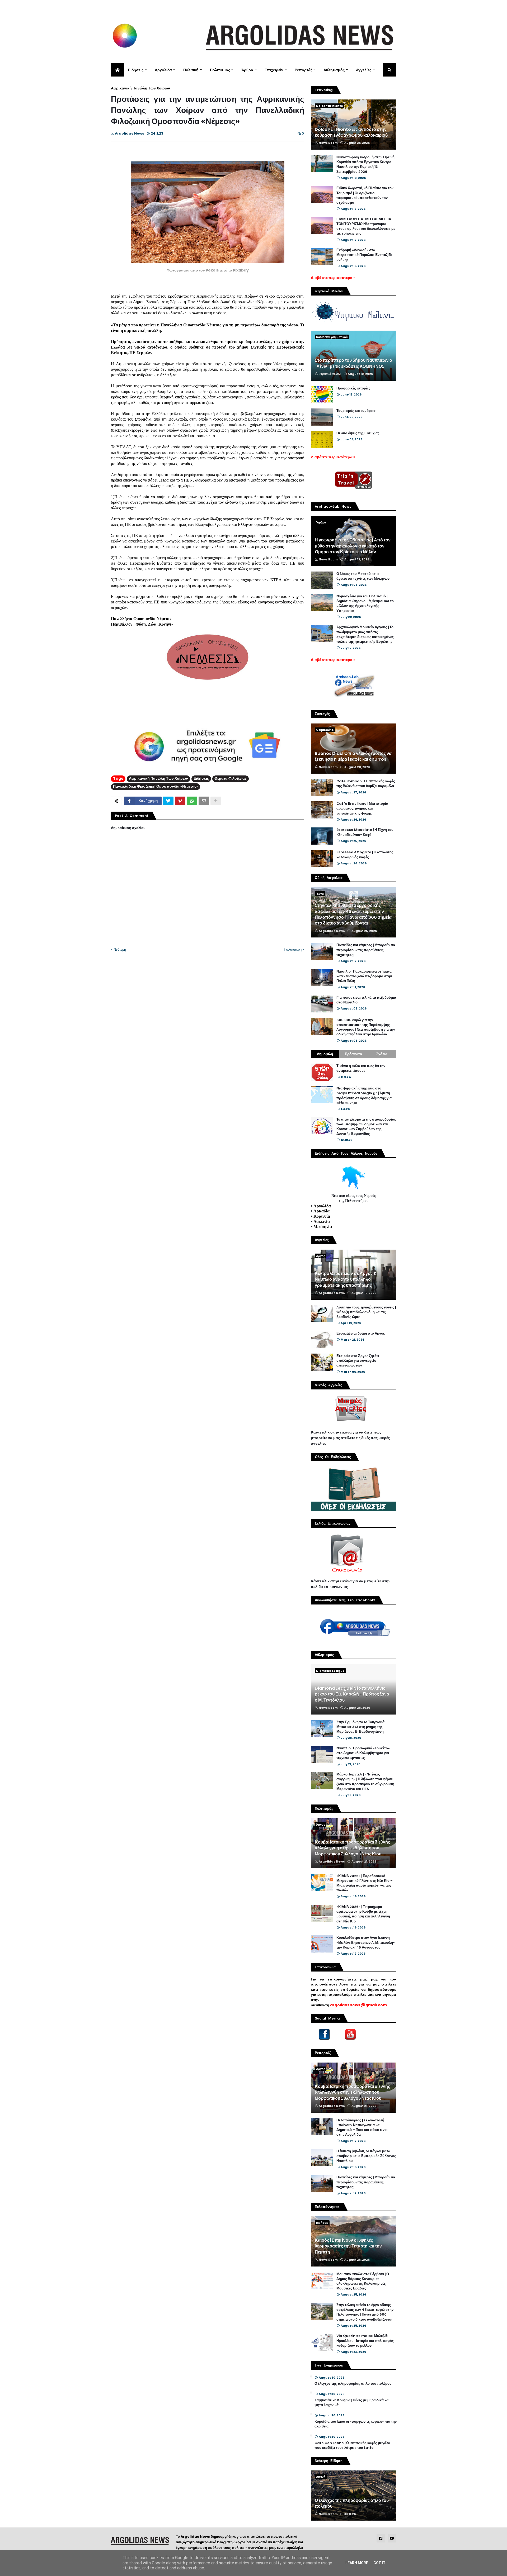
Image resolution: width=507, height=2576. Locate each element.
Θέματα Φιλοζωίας (231, 778)
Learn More (357, 2563)
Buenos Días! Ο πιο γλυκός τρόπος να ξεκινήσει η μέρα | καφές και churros (353, 756)
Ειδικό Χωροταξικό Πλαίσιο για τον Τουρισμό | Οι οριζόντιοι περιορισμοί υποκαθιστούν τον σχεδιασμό (365, 195)
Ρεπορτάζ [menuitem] (303, 70)
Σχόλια (382, 1054)
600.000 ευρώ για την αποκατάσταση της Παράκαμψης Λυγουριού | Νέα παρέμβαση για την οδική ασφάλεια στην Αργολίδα (366, 1027)
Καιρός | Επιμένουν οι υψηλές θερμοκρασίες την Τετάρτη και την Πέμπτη (348, 2246)
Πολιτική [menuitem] (191, 70)
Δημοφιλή (325, 1054)
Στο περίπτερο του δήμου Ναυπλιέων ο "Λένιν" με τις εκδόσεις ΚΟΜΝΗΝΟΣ (353, 363)
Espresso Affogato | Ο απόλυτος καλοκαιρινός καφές (365, 855)
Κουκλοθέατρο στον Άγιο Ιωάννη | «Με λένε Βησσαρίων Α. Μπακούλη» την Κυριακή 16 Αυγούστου (366, 1942)
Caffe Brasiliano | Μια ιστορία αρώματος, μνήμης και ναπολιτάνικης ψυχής (362, 808)
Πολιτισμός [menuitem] (220, 70)
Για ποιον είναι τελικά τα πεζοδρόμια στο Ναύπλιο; (366, 1000)
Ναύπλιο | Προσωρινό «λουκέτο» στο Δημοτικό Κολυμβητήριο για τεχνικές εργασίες (363, 1753)
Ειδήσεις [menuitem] (136, 70)
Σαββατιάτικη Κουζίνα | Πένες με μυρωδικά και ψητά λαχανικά (352, 2403)
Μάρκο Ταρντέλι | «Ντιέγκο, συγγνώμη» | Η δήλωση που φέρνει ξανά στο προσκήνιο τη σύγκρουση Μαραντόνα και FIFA (365, 1782)
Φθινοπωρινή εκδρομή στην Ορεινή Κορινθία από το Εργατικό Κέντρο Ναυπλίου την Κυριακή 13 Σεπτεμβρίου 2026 (365, 165)
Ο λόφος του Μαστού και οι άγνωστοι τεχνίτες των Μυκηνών (363, 576)
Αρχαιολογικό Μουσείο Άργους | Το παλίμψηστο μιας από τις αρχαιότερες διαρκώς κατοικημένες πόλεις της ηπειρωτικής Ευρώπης (365, 634)
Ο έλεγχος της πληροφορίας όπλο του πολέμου (353, 2384)
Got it (379, 2563)
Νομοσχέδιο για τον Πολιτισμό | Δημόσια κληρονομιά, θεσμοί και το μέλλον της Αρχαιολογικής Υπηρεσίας (365, 604)
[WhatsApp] (192, 801)
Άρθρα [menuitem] (247, 70)
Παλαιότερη (293, 949)
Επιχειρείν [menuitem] (274, 70)
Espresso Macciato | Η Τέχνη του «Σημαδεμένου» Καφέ (365, 832)
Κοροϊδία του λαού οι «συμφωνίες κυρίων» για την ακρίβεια (356, 2424)
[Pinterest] (180, 801)
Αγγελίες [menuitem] (364, 70)
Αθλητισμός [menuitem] (334, 70)
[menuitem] (118, 70)
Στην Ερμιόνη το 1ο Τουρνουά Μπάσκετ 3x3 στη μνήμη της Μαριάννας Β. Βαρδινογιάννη (360, 1727)
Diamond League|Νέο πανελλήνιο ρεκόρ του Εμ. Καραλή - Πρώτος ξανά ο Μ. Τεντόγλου (352, 1694)
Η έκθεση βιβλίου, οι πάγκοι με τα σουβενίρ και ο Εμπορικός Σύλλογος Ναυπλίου (366, 2156)
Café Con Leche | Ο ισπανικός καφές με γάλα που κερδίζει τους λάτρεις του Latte (352, 2445)
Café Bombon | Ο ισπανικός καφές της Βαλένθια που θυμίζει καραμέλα (366, 784)
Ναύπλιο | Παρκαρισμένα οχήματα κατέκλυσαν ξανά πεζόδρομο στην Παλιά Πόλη (364, 976)
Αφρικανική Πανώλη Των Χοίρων (140, 88)
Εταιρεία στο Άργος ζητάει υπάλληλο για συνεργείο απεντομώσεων (358, 1361)
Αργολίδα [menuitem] (163, 70)
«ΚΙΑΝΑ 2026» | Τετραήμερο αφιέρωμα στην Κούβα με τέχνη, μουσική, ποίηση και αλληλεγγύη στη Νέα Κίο (363, 1914)
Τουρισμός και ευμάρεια (356, 411)
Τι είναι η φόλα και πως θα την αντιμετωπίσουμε (361, 1068)
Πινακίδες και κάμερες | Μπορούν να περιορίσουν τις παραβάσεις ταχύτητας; (366, 950)
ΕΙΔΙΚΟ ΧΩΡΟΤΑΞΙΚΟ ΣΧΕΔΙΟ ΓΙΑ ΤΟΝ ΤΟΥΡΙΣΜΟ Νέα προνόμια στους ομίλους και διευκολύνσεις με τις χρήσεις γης (366, 227)
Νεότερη (120, 949)
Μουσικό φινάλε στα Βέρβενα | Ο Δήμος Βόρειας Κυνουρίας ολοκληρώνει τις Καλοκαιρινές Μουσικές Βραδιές (363, 2281)
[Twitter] (168, 801)
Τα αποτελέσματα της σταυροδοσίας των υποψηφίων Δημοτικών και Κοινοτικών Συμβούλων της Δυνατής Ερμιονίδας (366, 1127)
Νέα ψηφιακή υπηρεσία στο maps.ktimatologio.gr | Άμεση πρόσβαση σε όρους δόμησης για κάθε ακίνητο (364, 1096)
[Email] (204, 801)
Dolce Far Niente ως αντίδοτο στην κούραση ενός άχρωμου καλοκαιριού (351, 132)
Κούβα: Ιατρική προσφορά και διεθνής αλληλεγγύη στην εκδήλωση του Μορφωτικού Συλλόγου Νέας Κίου (352, 1848)
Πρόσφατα (353, 1054)
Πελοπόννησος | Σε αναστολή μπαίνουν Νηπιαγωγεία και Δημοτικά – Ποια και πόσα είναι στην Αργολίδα (362, 2128)
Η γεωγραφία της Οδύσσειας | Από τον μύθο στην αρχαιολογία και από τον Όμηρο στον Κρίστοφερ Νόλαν (353, 546)
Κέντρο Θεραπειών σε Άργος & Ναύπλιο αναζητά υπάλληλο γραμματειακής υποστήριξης (346, 1280)
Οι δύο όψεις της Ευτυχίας (358, 433)
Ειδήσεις (201, 778)
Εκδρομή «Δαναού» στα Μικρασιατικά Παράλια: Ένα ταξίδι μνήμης (364, 255)
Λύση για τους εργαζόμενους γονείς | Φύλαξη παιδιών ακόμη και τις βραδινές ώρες (366, 1312)
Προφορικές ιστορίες (353, 388)
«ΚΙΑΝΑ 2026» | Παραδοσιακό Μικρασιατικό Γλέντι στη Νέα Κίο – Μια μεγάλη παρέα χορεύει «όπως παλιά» (365, 1883)
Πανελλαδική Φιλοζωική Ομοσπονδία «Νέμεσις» (156, 786)
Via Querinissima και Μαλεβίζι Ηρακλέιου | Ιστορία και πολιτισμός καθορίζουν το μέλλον (365, 2341)
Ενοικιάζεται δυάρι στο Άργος (361, 1334)
